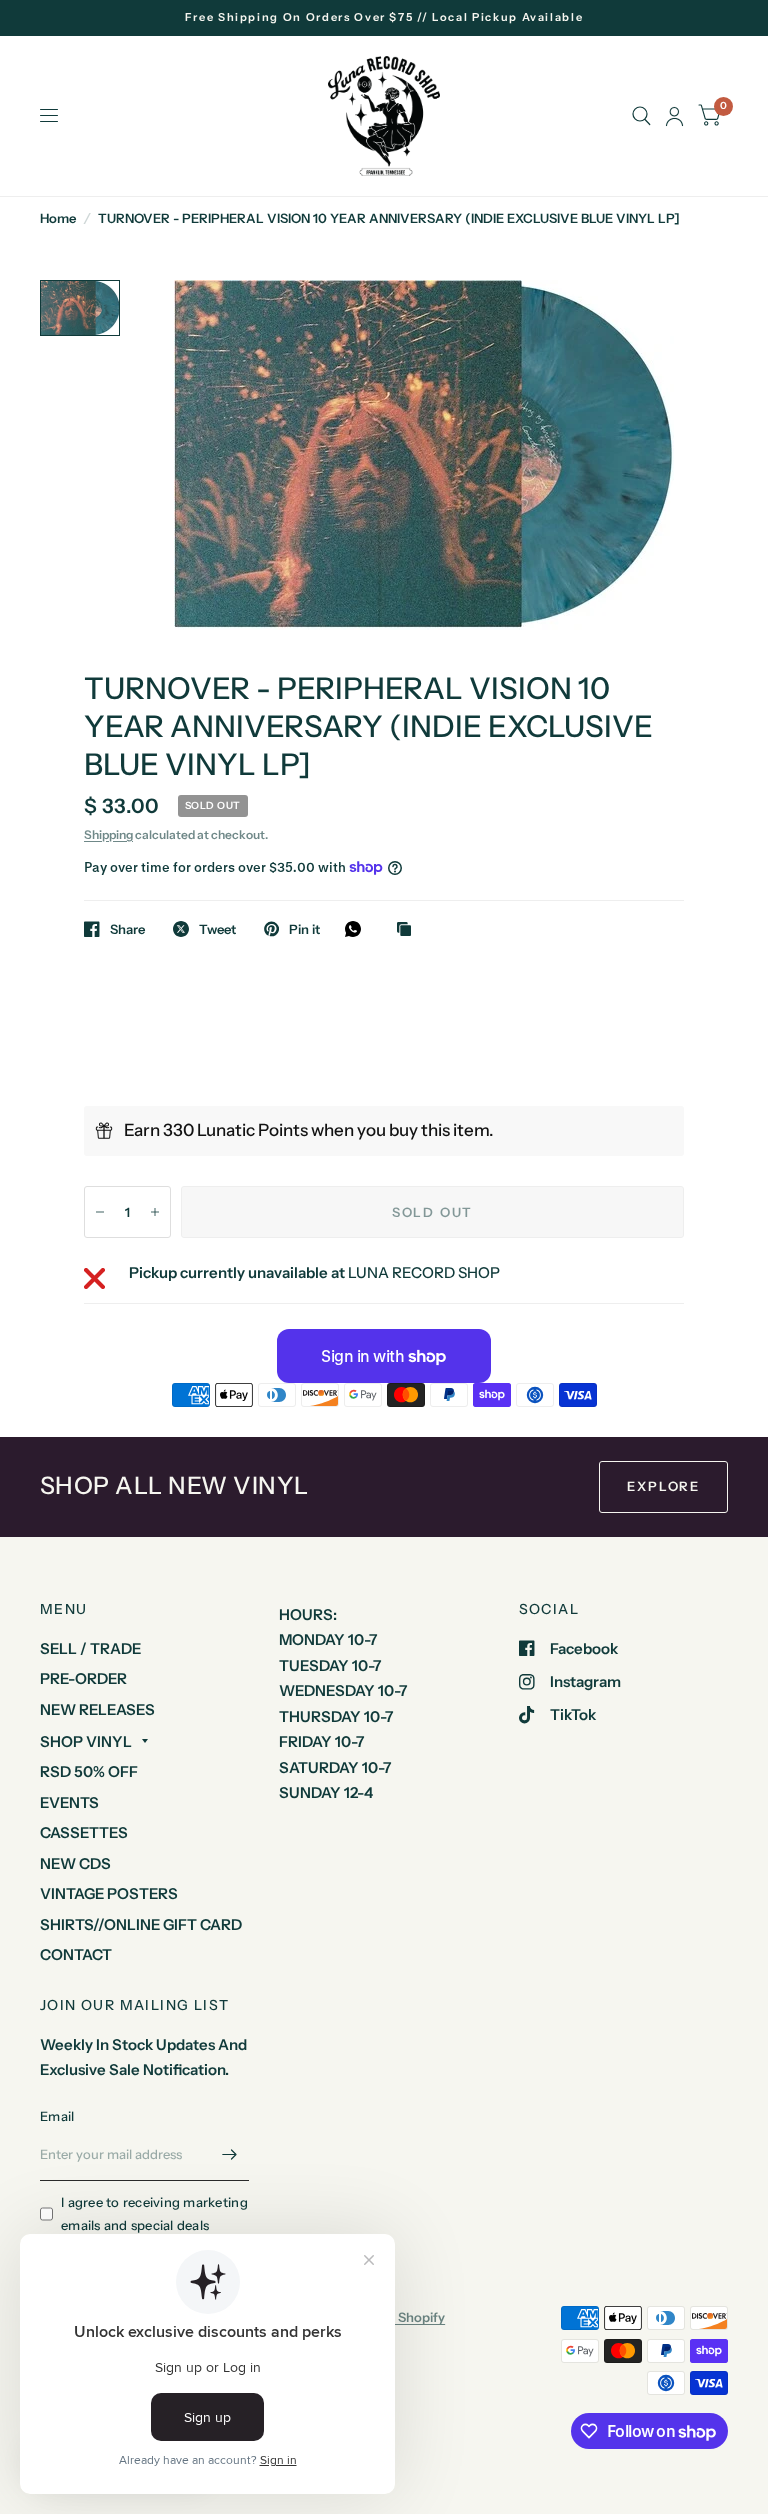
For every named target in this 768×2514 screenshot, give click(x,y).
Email (57, 2116)
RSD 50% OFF (89, 1771)
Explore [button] (663, 1486)
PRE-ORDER (83, 1678)
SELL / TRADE (90, 1648)
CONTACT (76, 1954)
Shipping (108, 834)
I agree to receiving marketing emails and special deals (154, 2213)
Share (127, 929)
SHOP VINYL (86, 1741)
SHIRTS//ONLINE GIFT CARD (141, 1924)
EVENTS (69, 1802)
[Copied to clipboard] (409, 930)
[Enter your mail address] (229, 2155)
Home (58, 218)
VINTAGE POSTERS (109, 1893)
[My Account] (674, 116)
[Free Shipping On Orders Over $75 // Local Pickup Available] (384, 17)
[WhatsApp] (358, 929)
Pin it (304, 929)
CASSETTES (84, 1832)
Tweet (217, 929)
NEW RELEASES (97, 1709)
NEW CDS (75, 1863)
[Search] (641, 116)
